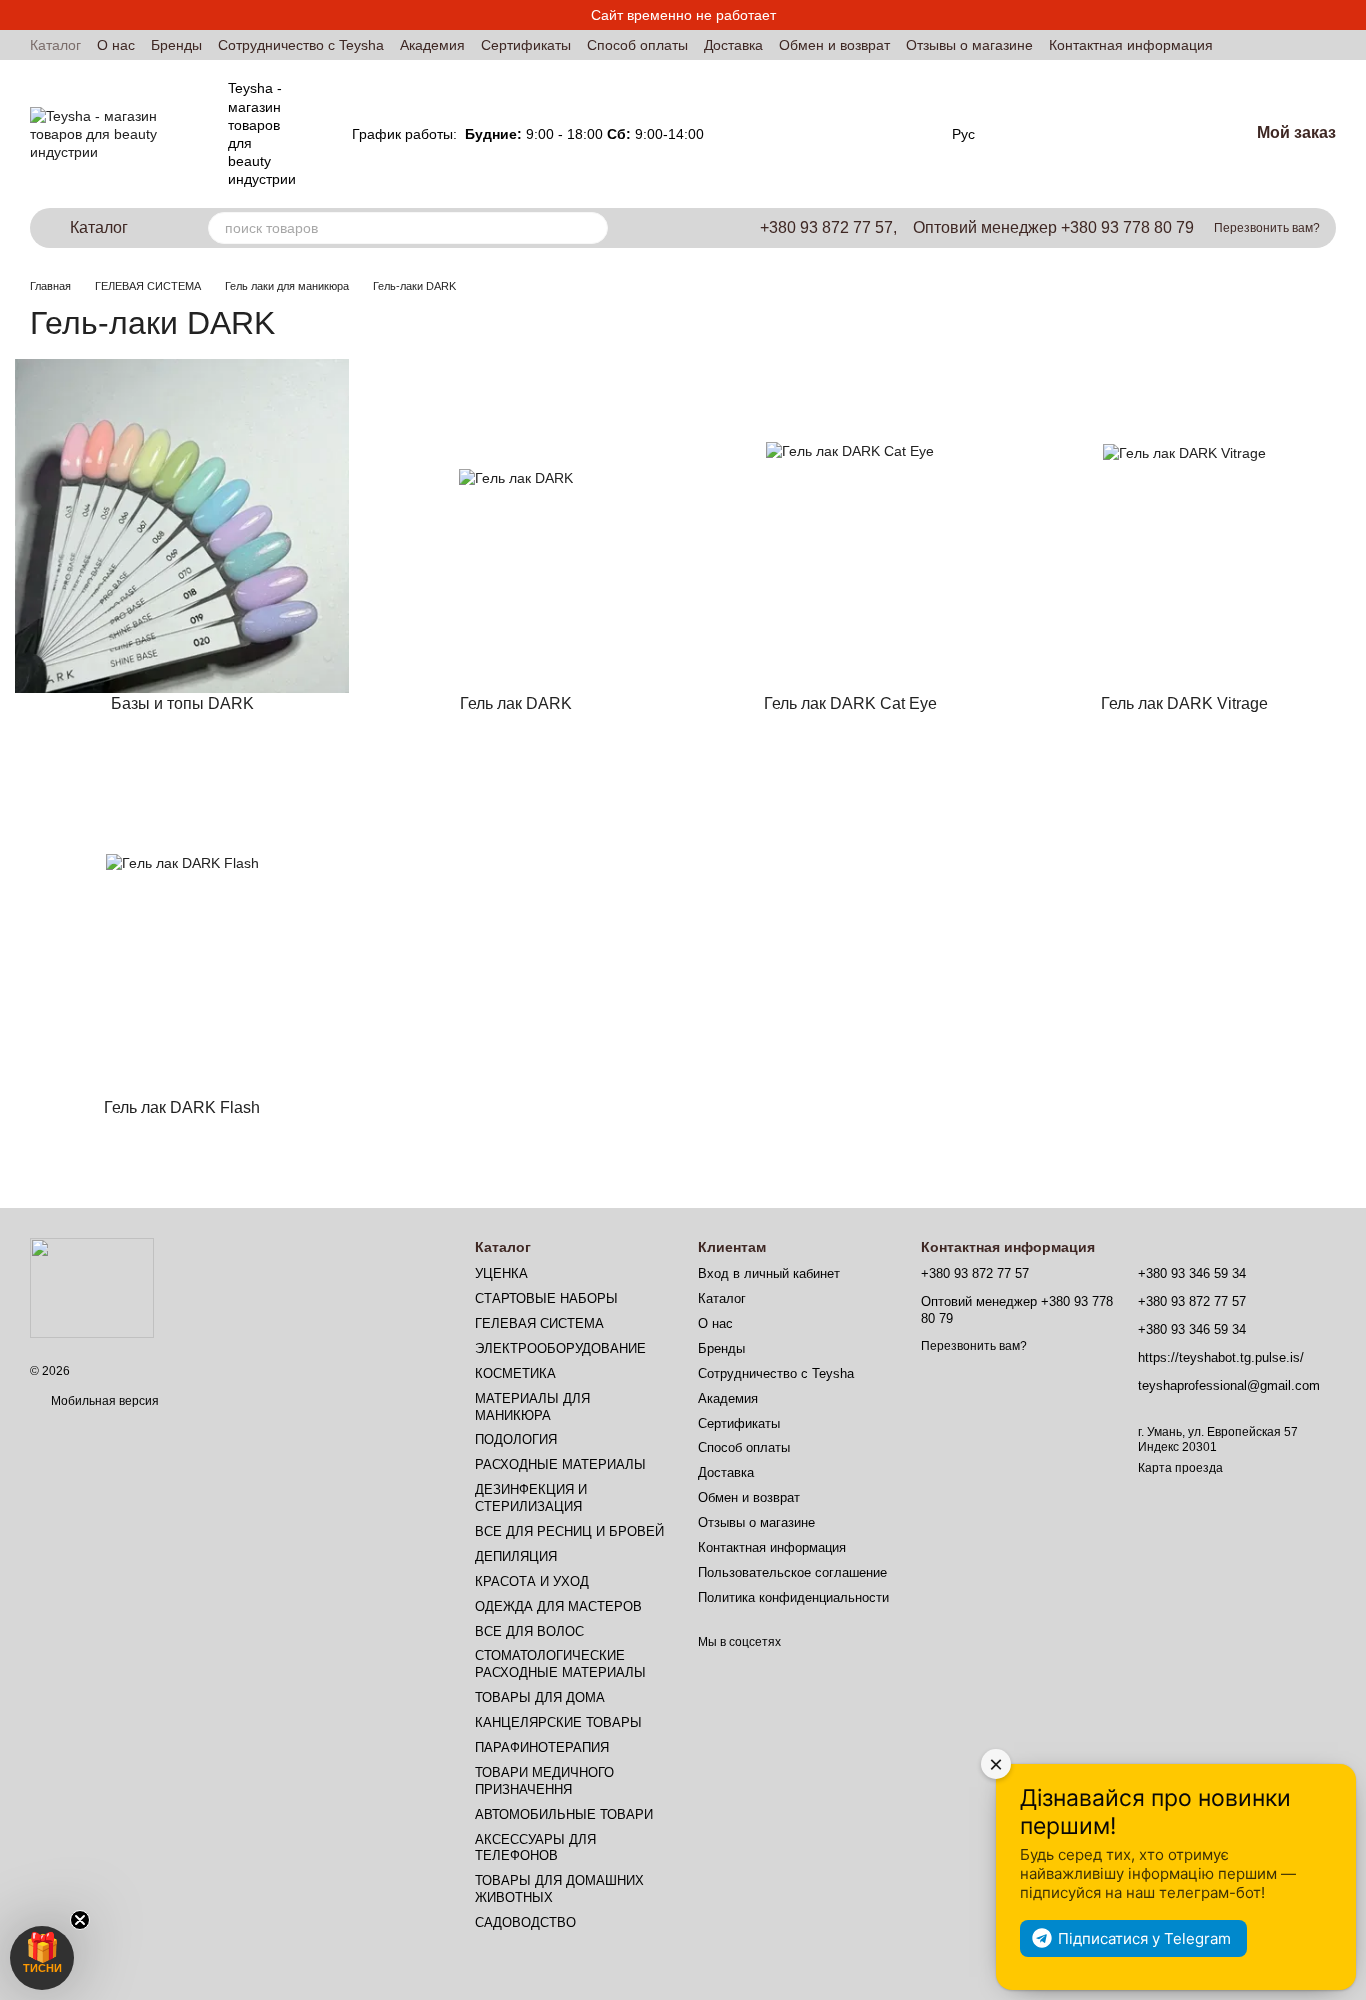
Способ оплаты (637, 45)
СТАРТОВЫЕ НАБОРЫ (546, 1298)
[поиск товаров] (592, 228)
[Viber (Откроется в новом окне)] (912, 134)
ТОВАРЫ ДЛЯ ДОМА (540, 1697)
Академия (432, 45)
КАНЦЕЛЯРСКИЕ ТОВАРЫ (558, 1722)
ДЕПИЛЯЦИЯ (516, 1556)
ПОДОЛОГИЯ (516, 1439)
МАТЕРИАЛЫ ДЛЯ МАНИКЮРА (532, 1407)
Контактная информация (1131, 45)
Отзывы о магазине (969, 45)
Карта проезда (1180, 1468)
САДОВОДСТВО (525, 1922)
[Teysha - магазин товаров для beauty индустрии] (92, 1287)
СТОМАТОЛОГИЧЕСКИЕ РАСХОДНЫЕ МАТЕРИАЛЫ (560, 1664)
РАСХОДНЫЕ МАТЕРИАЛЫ (560, 1464)
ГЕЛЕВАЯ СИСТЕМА (539, 1323)
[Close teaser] (80, 1920)
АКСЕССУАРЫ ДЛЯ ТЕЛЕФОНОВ (535, 1848)
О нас (116, 45)
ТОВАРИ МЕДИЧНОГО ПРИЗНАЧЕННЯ (544, 1781)
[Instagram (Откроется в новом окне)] (840, 134)
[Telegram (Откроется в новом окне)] (888, 134)
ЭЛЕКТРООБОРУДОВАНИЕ (560, 1348)
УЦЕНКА (501, 1273)
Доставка (733, 45)
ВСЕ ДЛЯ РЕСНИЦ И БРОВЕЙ (569, 1531)
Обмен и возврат (834, 45)
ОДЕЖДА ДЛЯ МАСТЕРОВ (558, 1606)
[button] (42, 1958)
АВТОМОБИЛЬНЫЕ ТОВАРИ (564, 1814)
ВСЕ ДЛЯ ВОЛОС (529, 1631)
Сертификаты (526, 45)
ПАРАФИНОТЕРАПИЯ (542, 1747)
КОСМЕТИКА (515, 1373)
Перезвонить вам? (1267, 228)
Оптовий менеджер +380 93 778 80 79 (1053, 228)
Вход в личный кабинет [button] (769, 1273)
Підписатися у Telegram (1144, 1938)
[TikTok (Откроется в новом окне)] (864, 134)
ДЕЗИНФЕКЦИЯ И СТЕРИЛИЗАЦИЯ (531, 1498)
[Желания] (1109, 134)
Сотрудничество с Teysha (301, 45)
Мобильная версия (103, 1401)
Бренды (176, 45)
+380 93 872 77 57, (828, 228)
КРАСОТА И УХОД (532, 1581)
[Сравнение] (1045, 134)
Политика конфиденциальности (793, 1597)
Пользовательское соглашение (792, 1572)
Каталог (55, 45)
